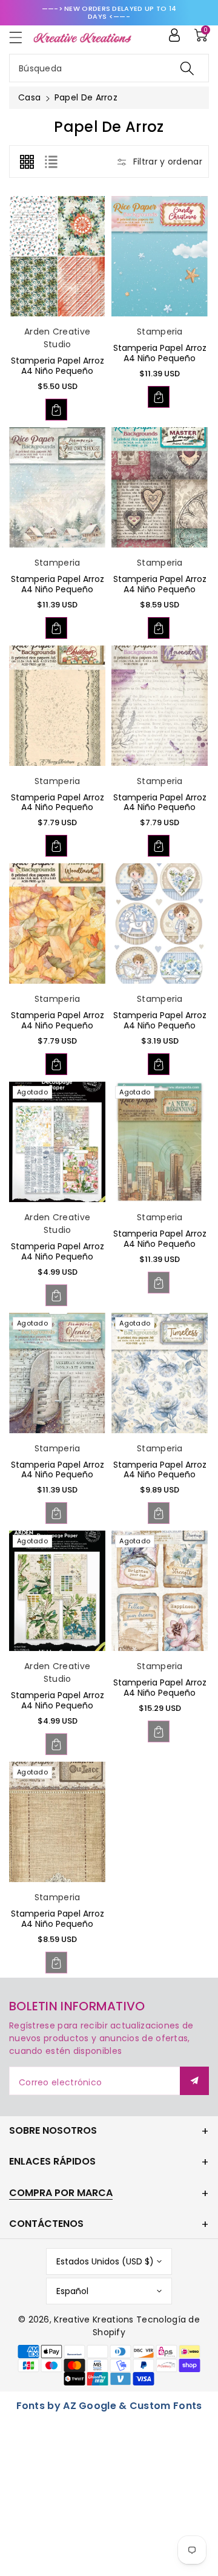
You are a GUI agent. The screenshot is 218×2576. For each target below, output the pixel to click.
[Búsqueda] (187, 68)
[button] (21, 37)
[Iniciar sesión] (174, 35)
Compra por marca (61, 2193)
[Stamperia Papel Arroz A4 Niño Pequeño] (57, 256)
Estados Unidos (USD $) (105, 2261)
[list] (51, 162)
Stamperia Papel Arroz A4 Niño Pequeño (58, 366)
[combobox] (109, 68)
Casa (29, 97)
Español (72, 2291)
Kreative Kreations (94, 2319)
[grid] (27, 162)
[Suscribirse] (194, 2081)
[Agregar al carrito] (56, 410)
